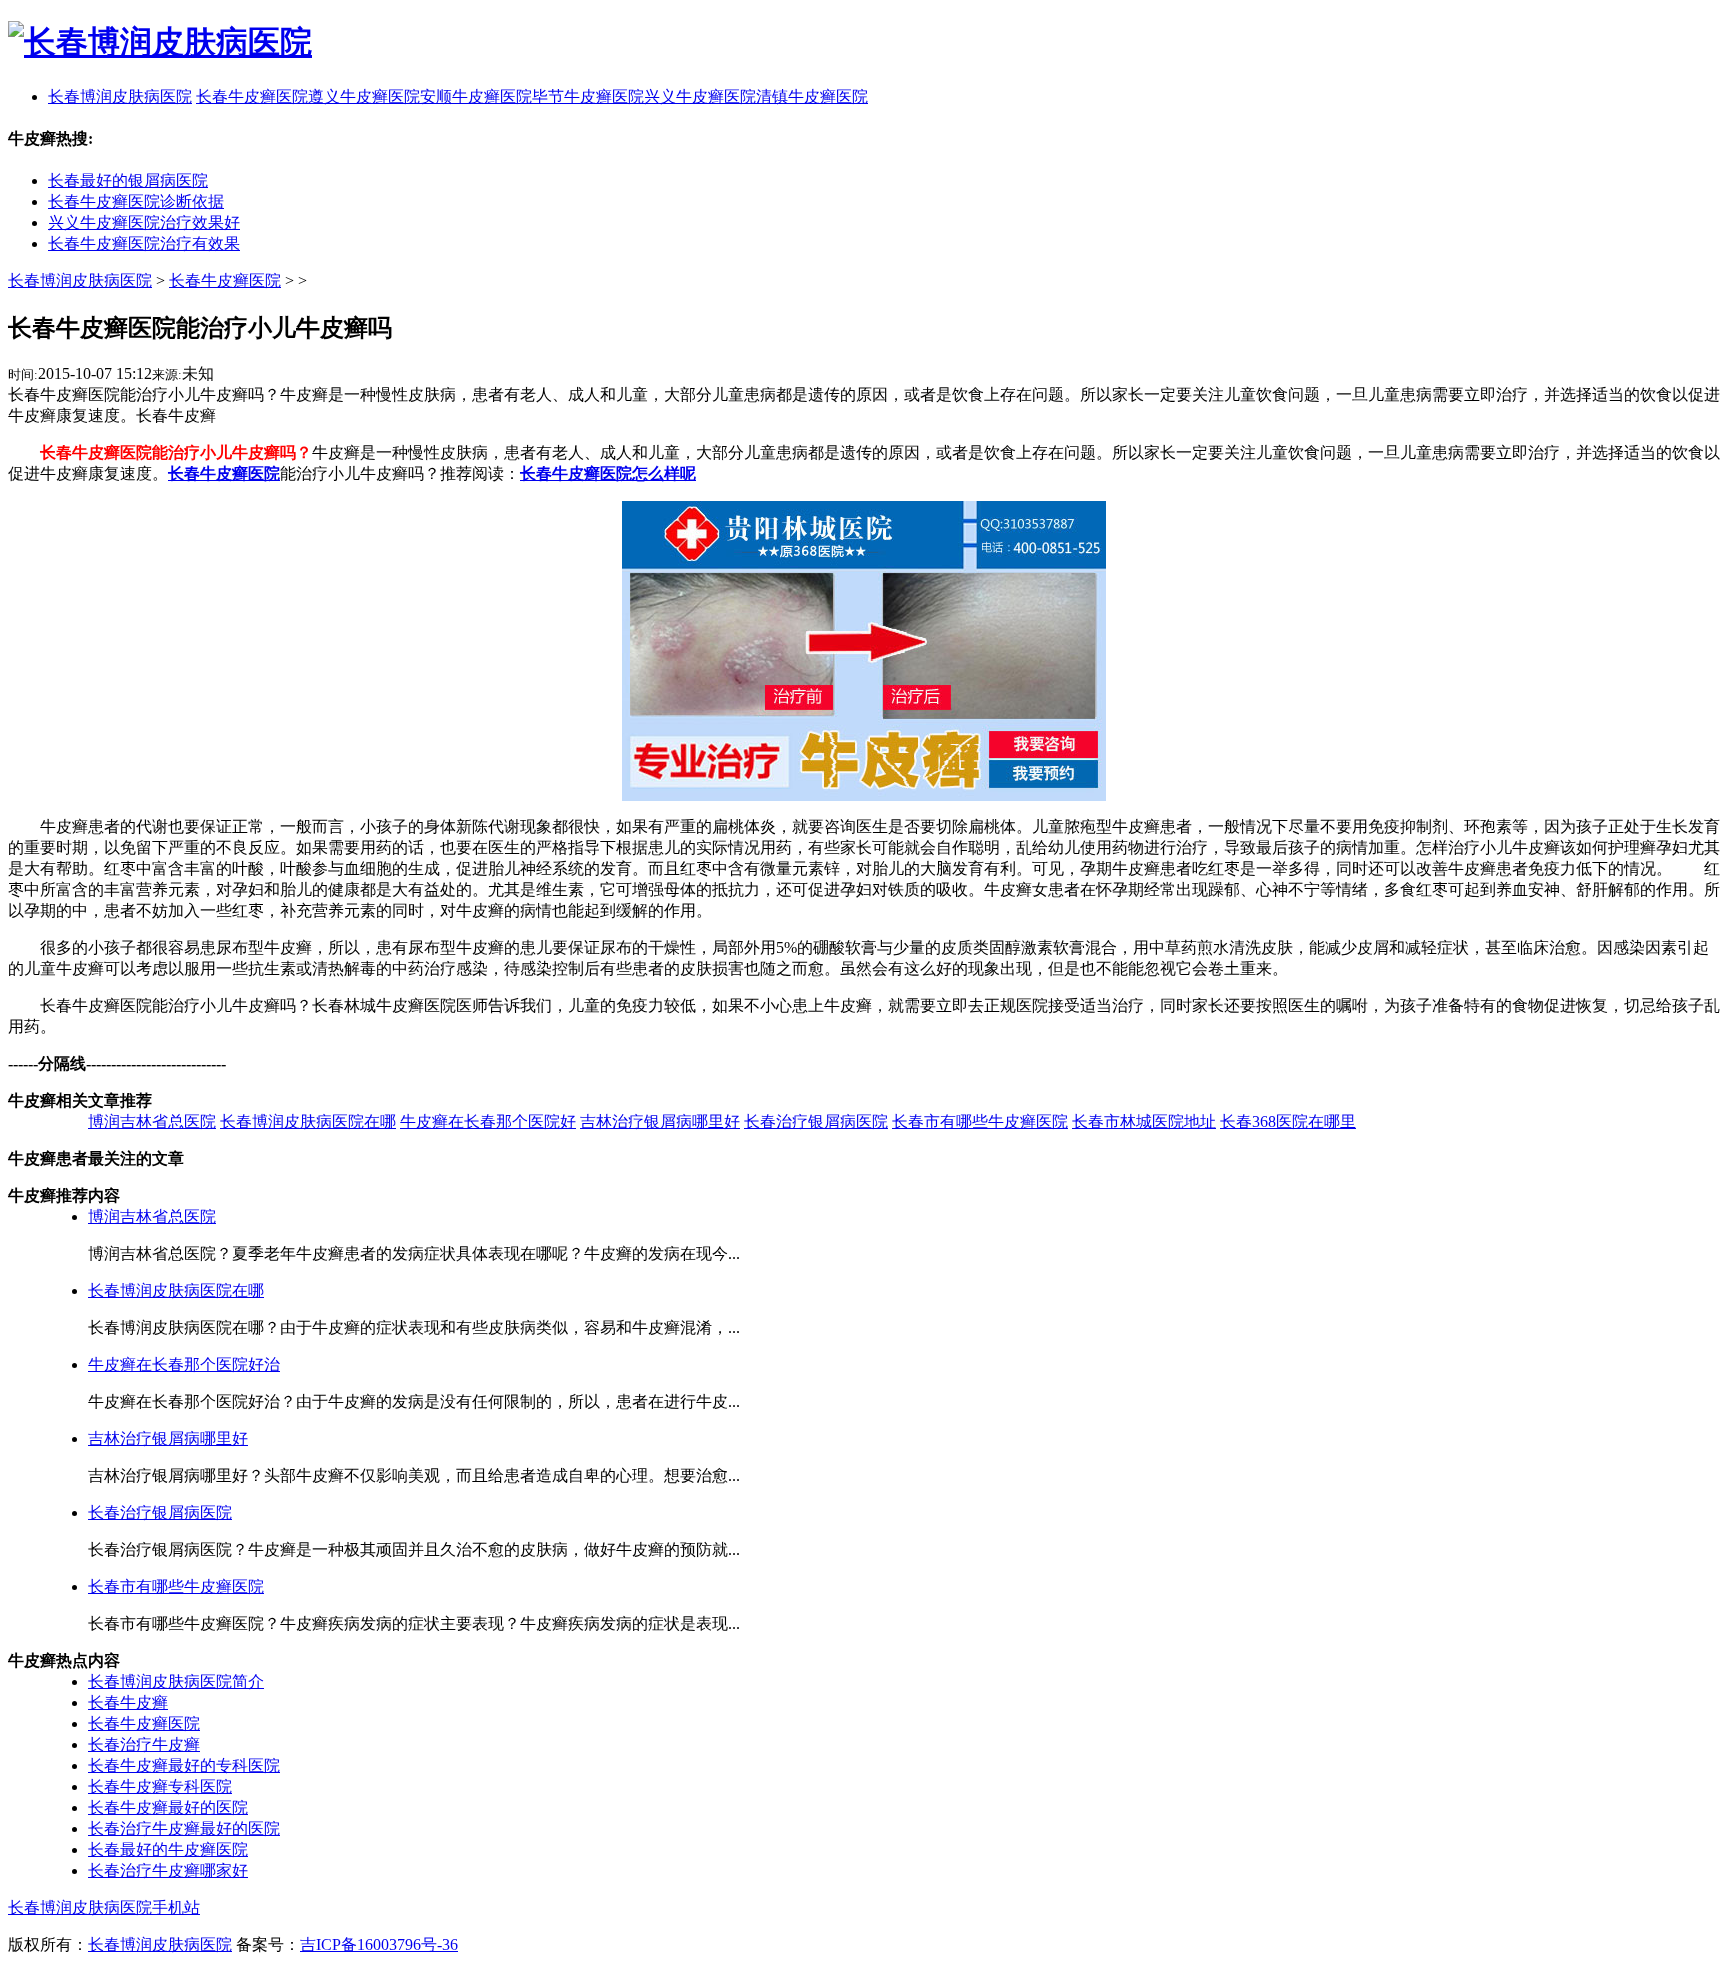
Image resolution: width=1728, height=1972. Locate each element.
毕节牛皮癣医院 (588, 96)
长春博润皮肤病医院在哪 (308, 1121)
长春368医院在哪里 (1288, 1121)
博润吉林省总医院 (152, 1121)
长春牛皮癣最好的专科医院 (184, 1765)
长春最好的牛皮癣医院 (168, 1849)
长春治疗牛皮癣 (144, 1744)
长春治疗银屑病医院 (816, 1121)
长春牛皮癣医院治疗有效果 (144, 243)
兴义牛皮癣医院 (700, 96)
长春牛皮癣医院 (252, 96)
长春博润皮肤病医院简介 (176, 1681)
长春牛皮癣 (128, 1702)
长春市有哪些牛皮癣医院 (980, 1121)
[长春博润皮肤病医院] (160, 42)
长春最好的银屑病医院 (128, 180)
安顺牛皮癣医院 (476, 96)
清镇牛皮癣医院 (812, 96)
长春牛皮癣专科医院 (160, 1786)
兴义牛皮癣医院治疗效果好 (144, 222)
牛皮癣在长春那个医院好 (488, 1121)
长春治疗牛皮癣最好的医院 (184, 1828)
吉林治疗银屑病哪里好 (660, 1121)
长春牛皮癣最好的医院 (168, 1807)
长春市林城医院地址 (1144, 1121)
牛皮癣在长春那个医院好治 (184, 1364)
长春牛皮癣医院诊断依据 (136, 201)
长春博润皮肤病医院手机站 (104, 1907)
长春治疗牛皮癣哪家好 (168, 1870)
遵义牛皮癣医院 (364, 96)
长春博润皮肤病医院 (80, 280)
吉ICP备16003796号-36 (379, 1944)
